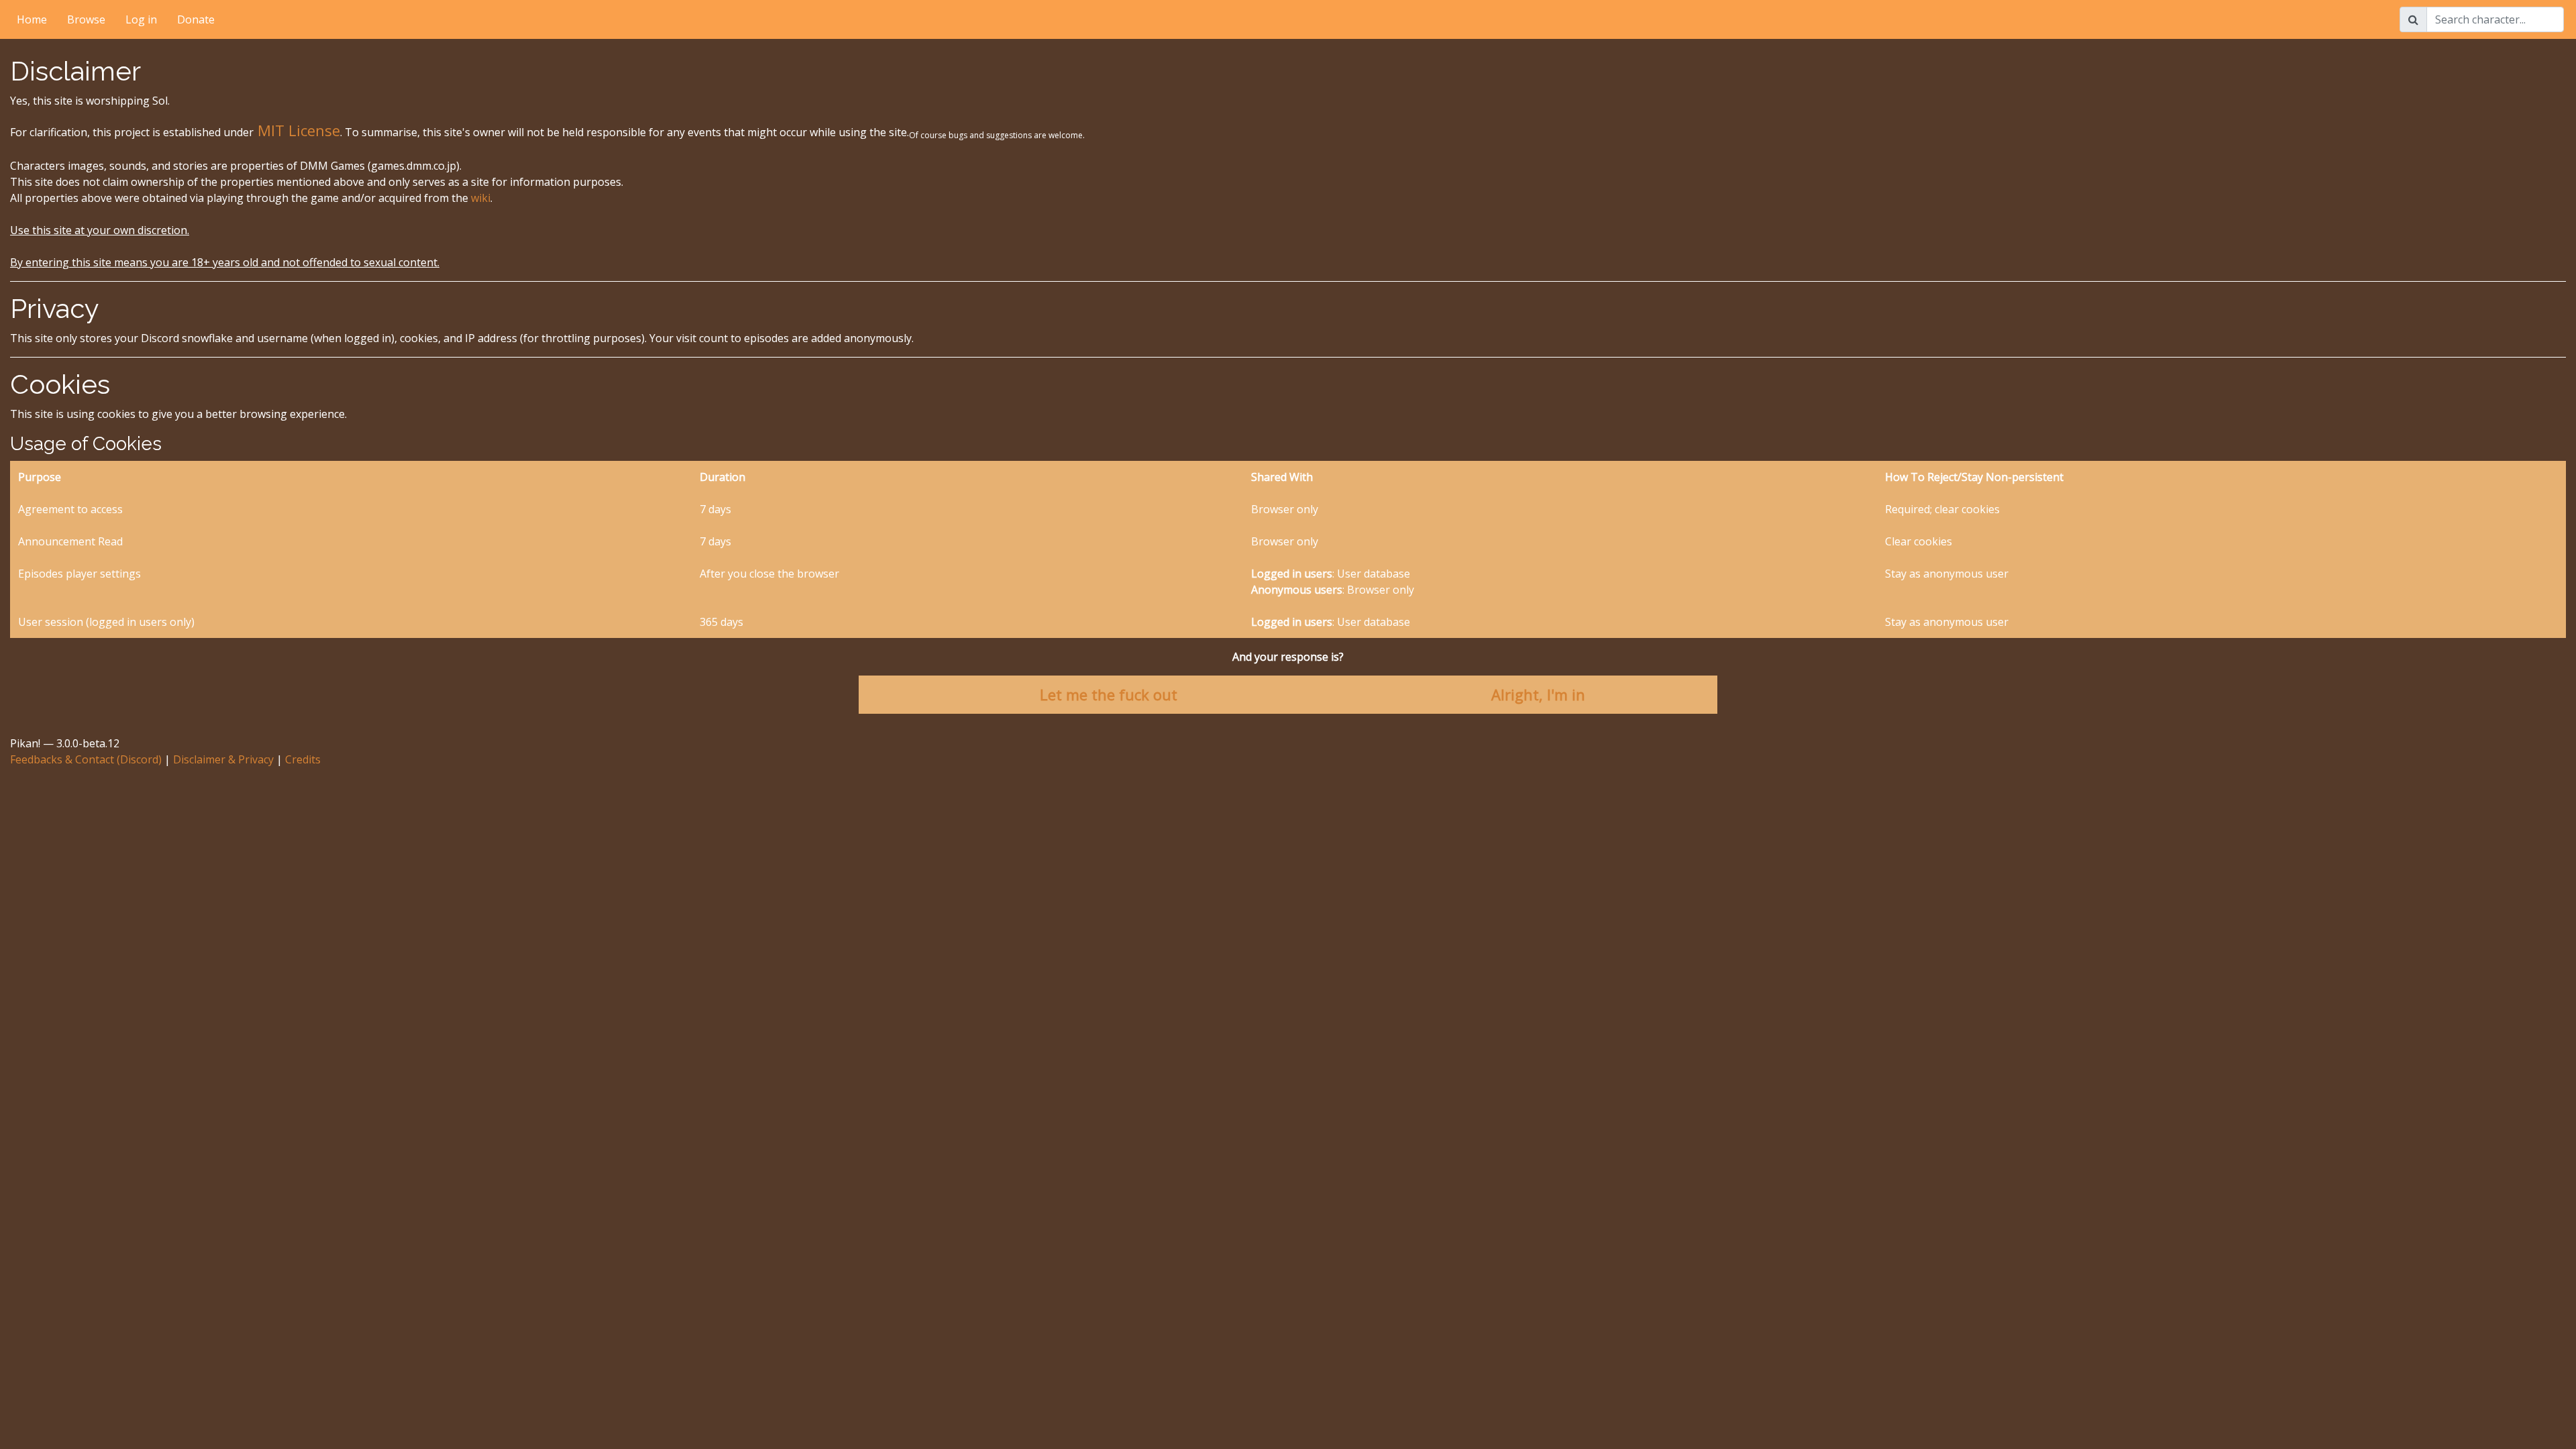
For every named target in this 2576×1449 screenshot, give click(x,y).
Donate (196, 19)
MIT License (297, 130)
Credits (303, 759)
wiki (481, 198)
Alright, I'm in (1538, 694)
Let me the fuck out (1109, 694)
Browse (86, 19)
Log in (141, 19)
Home (32, 19)
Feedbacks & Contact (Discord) (86, 759)
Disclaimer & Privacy (223, 759)
